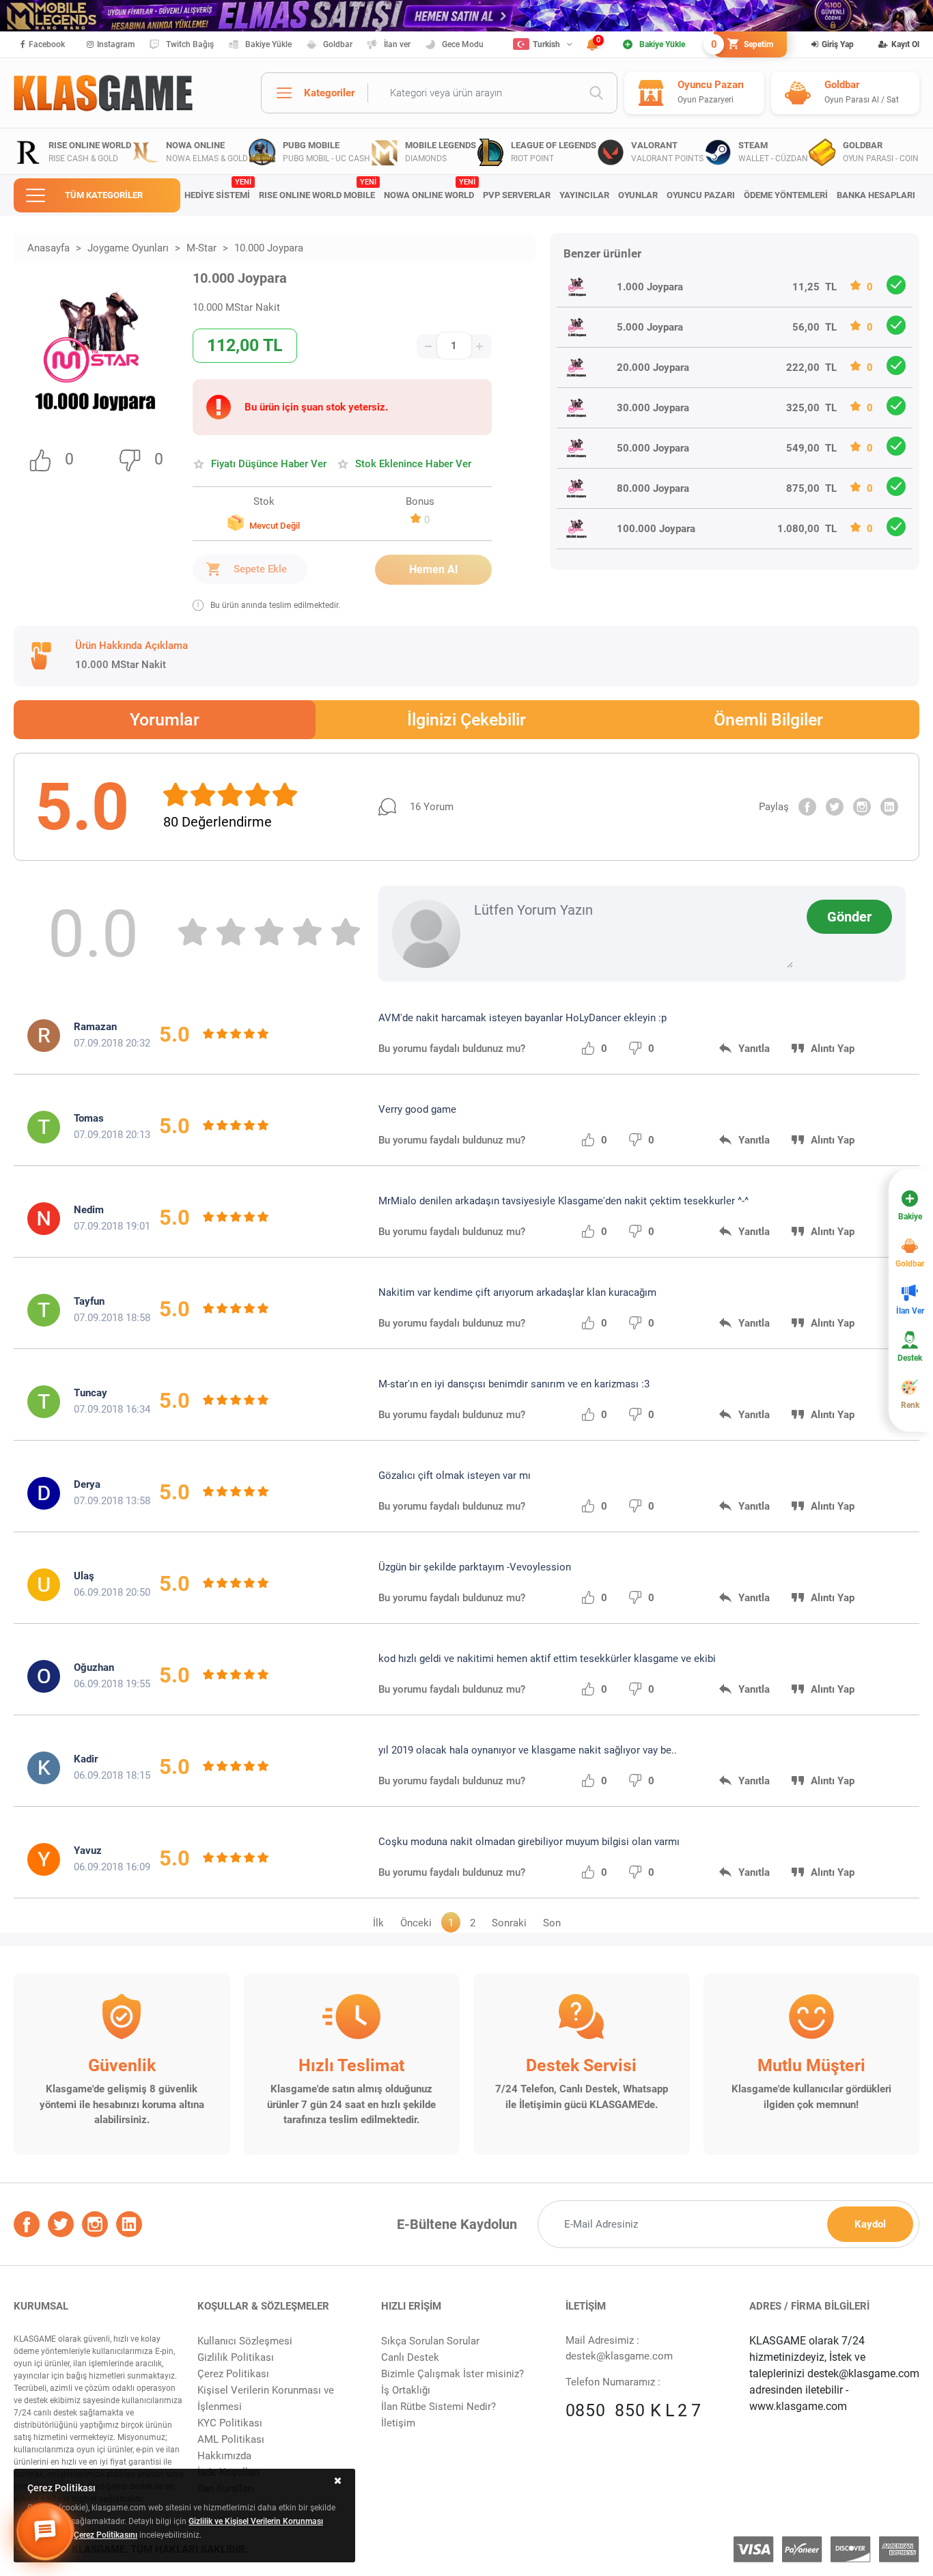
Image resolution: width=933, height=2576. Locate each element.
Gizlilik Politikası (236, 2357)
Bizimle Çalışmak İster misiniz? (452, 2374)
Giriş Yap (838, 44)
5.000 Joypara (650, 327)
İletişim (398, 2423)
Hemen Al (433, 569)
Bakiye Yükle (268, 44)
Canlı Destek (410, 2357)
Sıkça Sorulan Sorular (430, 2341)
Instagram (116, 44)
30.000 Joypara (653, 408)
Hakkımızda (224, 2456)
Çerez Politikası (233, 2374)
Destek (910, 1358)
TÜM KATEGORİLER (104, 195)
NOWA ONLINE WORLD (429, 189)
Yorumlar (165, 720)
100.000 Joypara (656, 529)
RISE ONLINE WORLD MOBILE (317, 189)
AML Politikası (231, 2439)
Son (552, 1923)
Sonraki (509, 1923)
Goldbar (338, 44)
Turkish (546, 44)
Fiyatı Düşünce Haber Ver (269, 464)
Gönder (849, 917)
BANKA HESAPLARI (876, 195)
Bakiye (910, 1217)
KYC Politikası (230, 2423)
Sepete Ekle (260, 569)
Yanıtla (754, 1049)
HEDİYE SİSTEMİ (218, 189)
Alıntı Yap (833, 1049)
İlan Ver (910, 1311)
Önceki (416, 1923)
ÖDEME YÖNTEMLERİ (786, 195)
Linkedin (889, 807)
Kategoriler (329, 93)
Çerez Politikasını (106, 2535)
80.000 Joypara (653, 488)
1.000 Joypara (650, 287)
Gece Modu (463, 44)
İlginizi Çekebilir (466, 720)
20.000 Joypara (653, 368)
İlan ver (397, 44)
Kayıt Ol (905, 44)
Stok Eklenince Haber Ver (413, 464)
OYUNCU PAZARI (701, 195)
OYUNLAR (638, 195)
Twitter (835, 807)
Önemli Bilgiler (768, 720)
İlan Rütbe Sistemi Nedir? (438, 2407)
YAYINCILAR (584, 195)
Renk (910, 1405)
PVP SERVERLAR (517, 195)
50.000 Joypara (653, 448)
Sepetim (743, 44)
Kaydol (870, 2224)
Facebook (47, 44)
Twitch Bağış (190, 44)
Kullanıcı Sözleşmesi (245, 2341)
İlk (378, 1923)
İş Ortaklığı (406, 2390)
